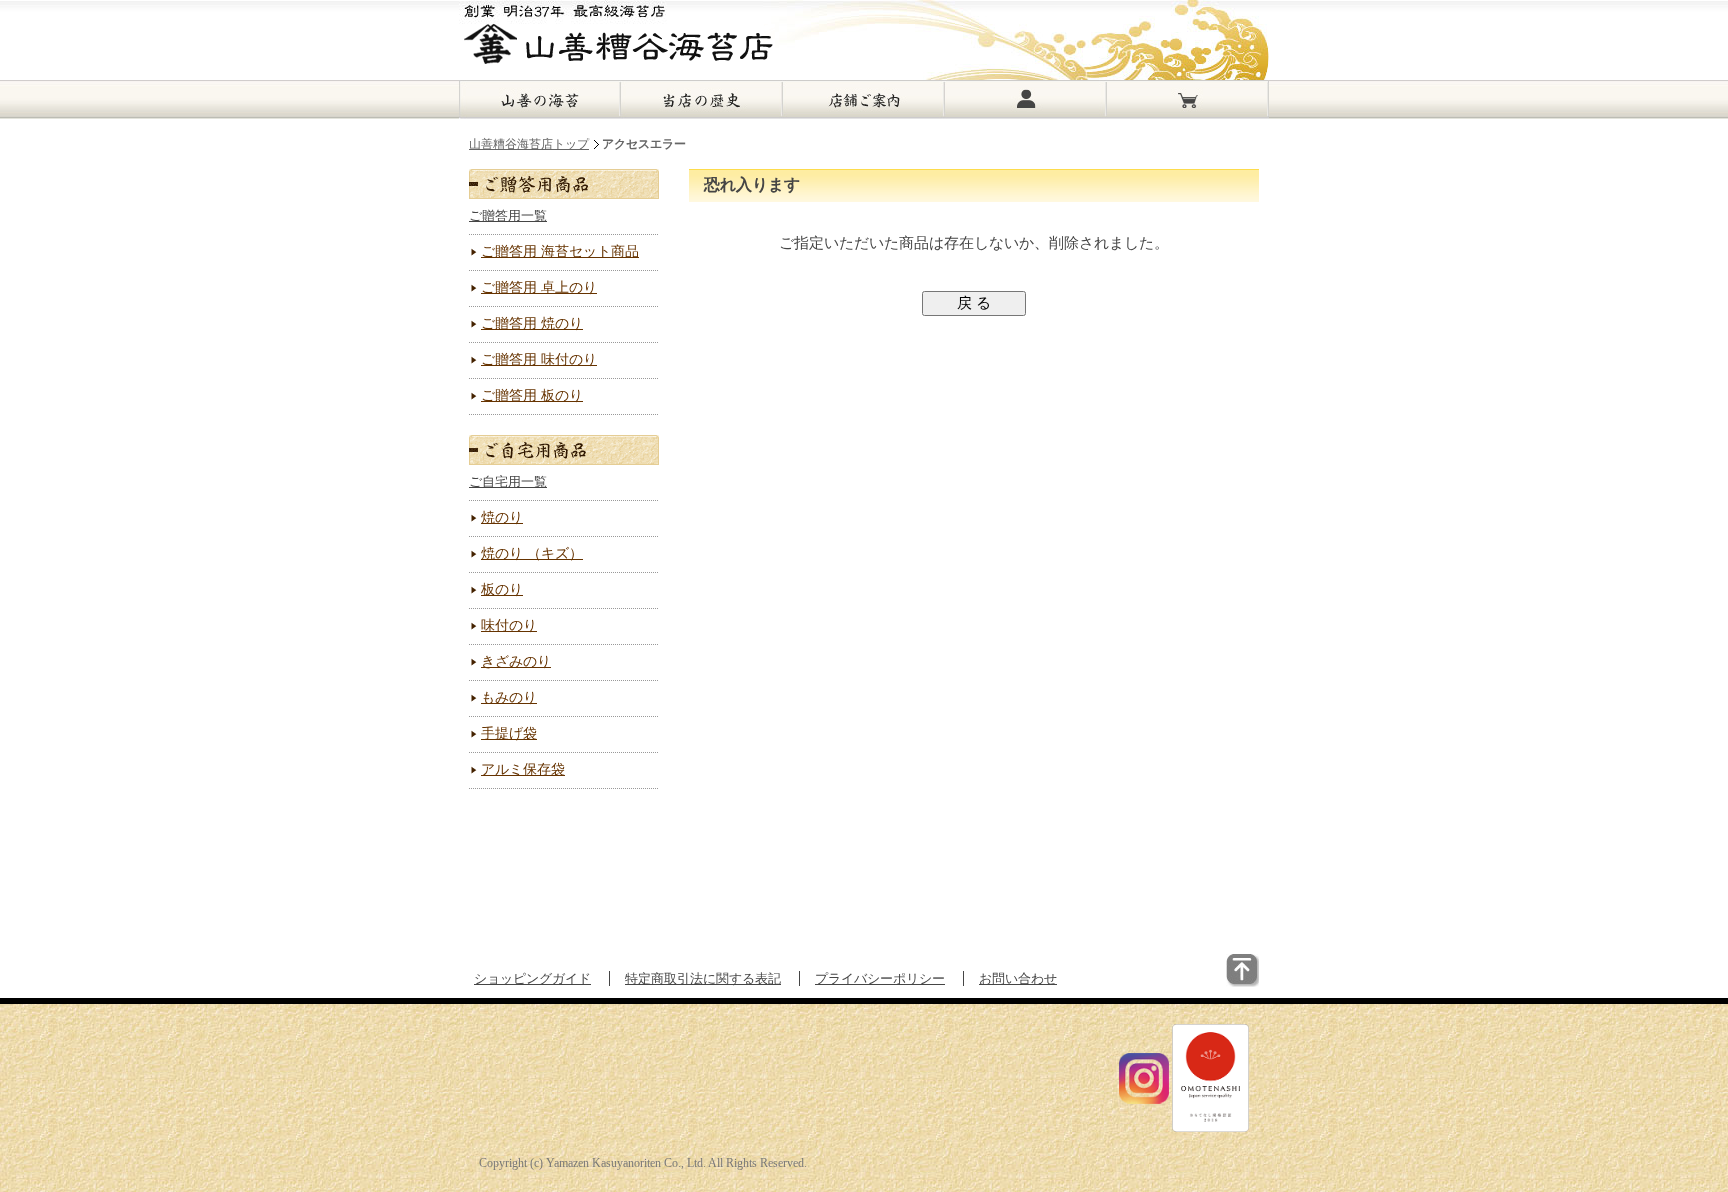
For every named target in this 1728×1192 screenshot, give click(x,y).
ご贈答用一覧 (508, 215)
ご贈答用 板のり (532, 395)
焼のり (502, 517)
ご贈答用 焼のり (532, 323)
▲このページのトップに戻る (1196, 984)
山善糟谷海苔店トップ (529, 144)
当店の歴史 (702, 99)
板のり (502, 589)
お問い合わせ (1018, 978)
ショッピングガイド (532, 978)
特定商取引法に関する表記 (703, 978)
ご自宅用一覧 (508, 481)
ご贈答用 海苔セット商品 (560, 251)
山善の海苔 (540, 99)
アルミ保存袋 (523, 769)
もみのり (509, 697)
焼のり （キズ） (532, 553)
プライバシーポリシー (880, 978)
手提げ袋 (509, 733)
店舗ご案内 (864, 99)
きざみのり (516, 661)
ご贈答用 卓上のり (539, 287)
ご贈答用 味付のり (539, 359)
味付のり (509, 625)
